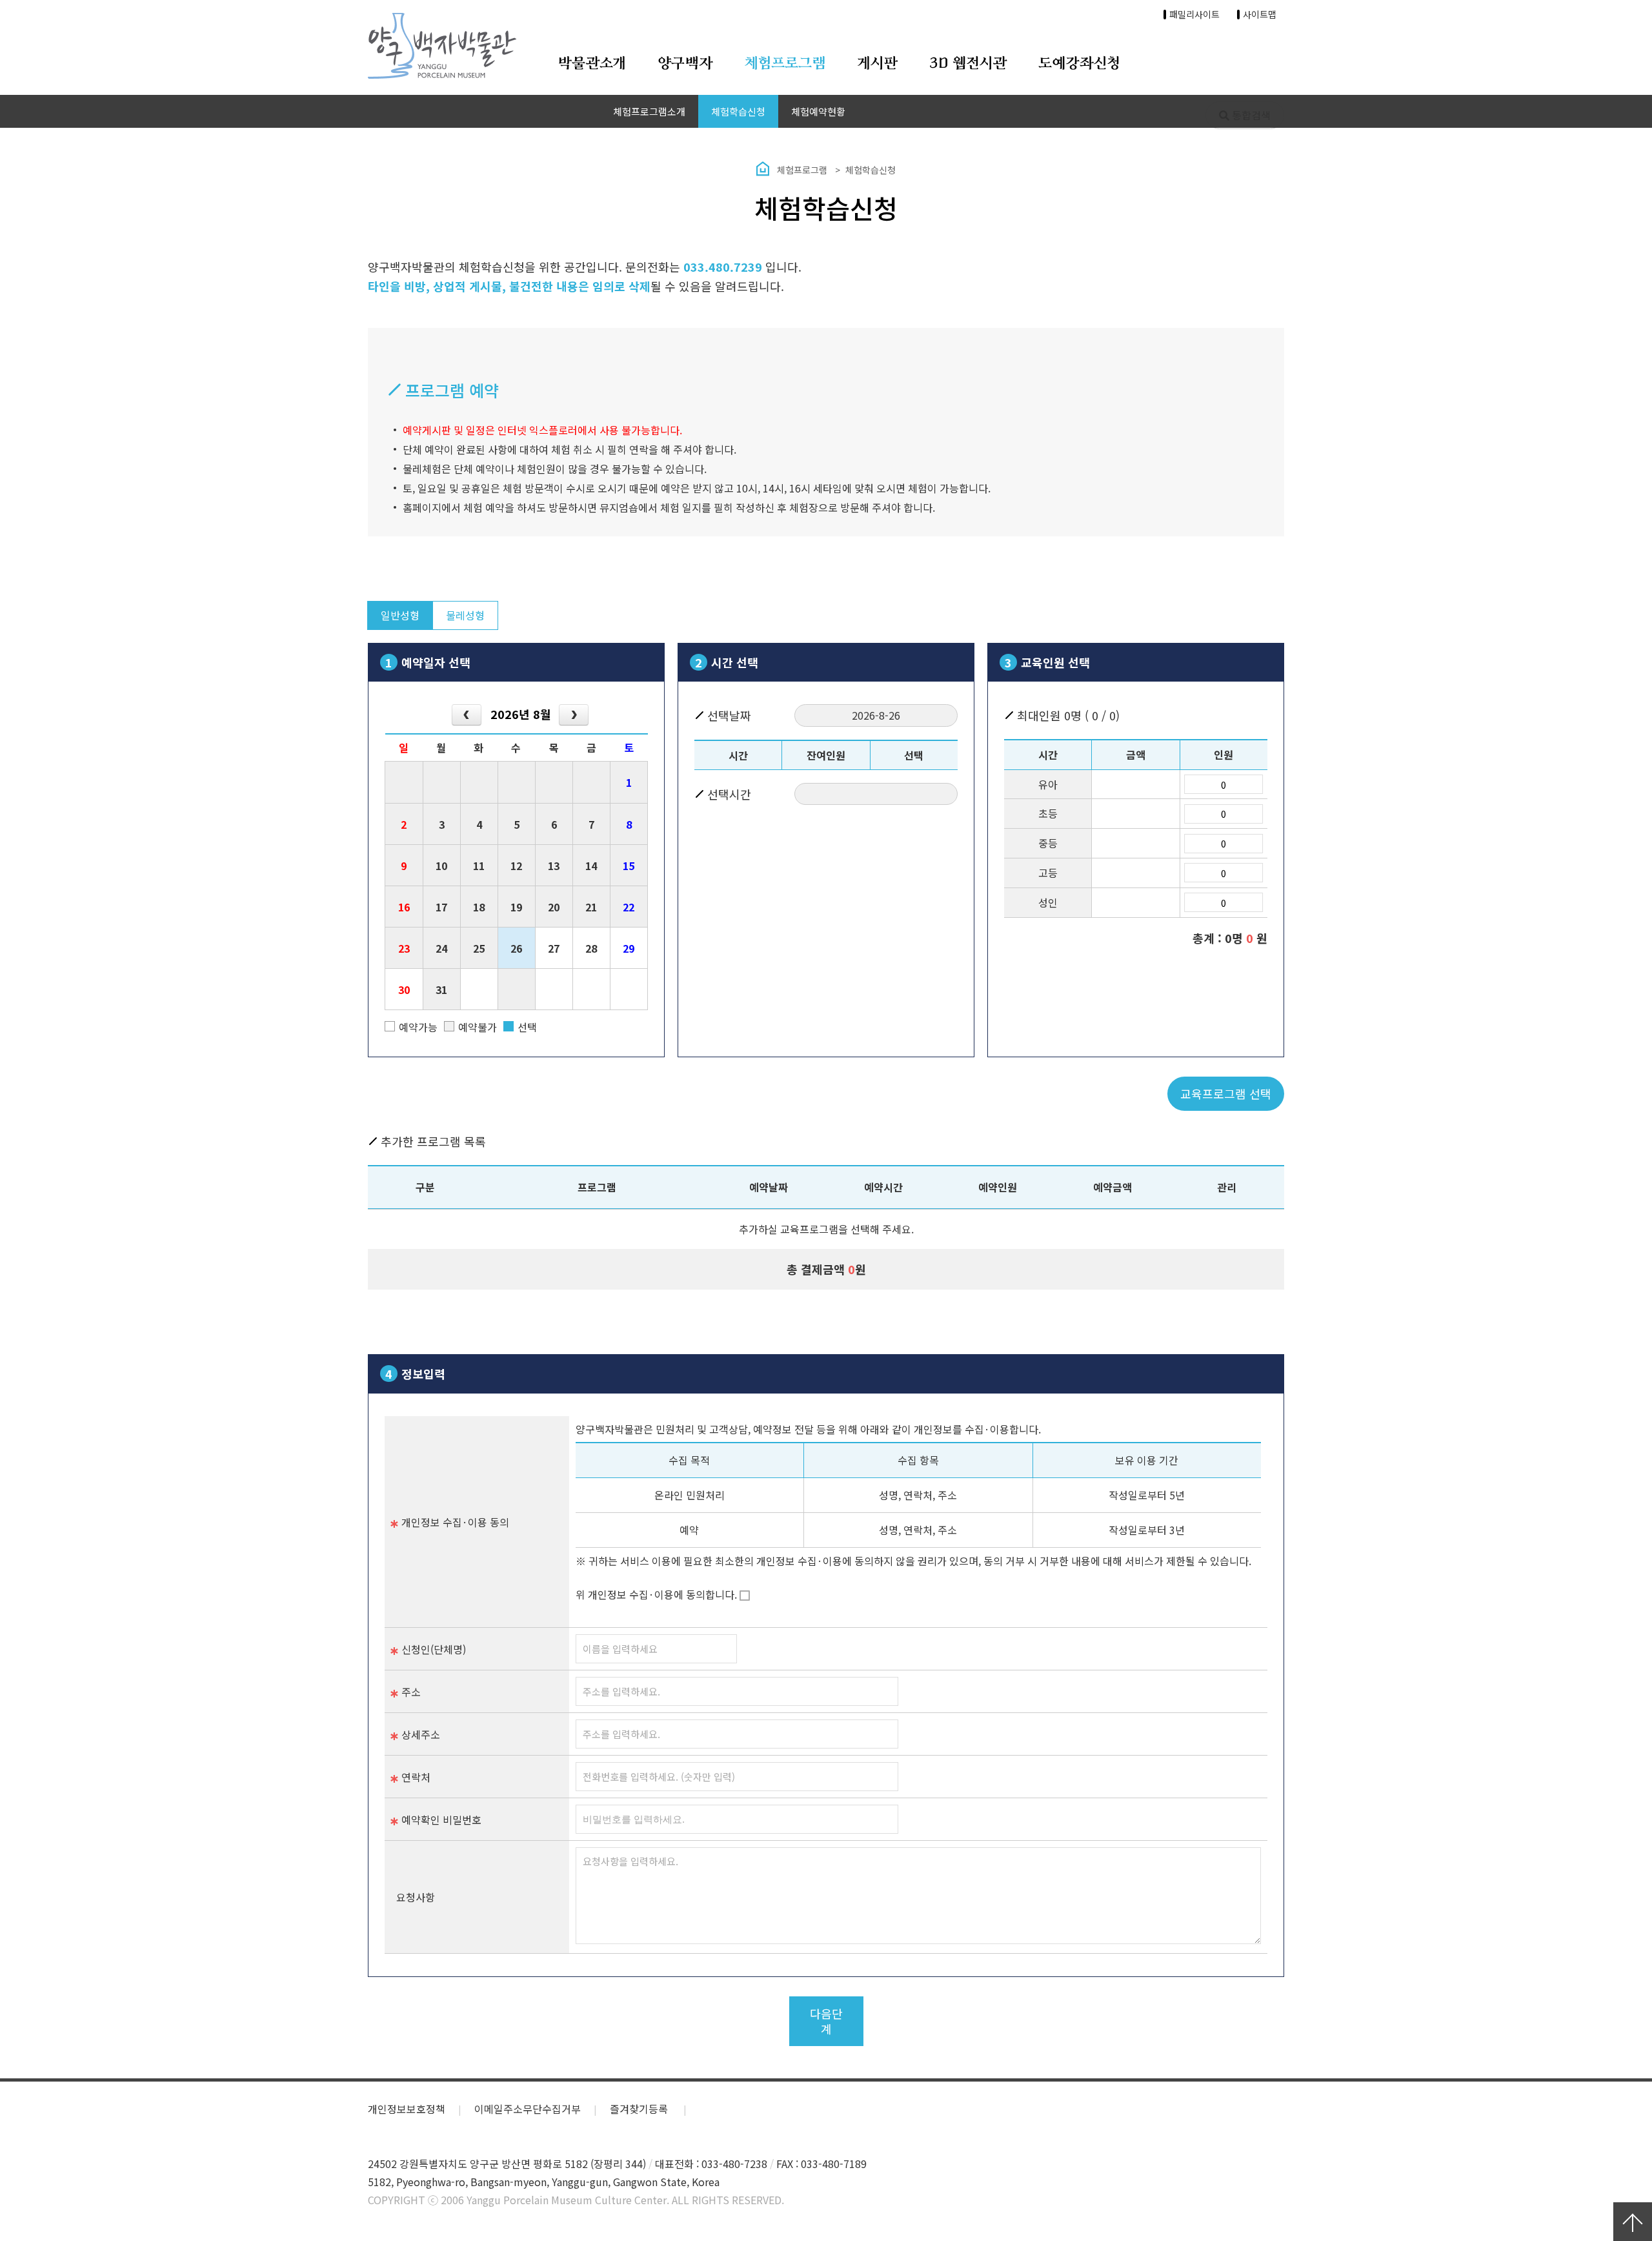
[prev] (467, 715)
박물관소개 (592, 64)
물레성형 (465, 615)
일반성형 (400, 615)
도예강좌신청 (1079, 64)
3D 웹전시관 (968, 64)
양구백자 (685, 64)
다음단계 (826, 2021)
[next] (574, 715)
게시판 (878, 64)
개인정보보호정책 (407, 2109)
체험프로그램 (785, 64)
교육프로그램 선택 (1226, 1093)
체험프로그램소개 (649, 111)
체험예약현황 (818, 111)
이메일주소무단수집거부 (528, 2109)
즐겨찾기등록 (640, 2109)
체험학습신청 (738, 111)
